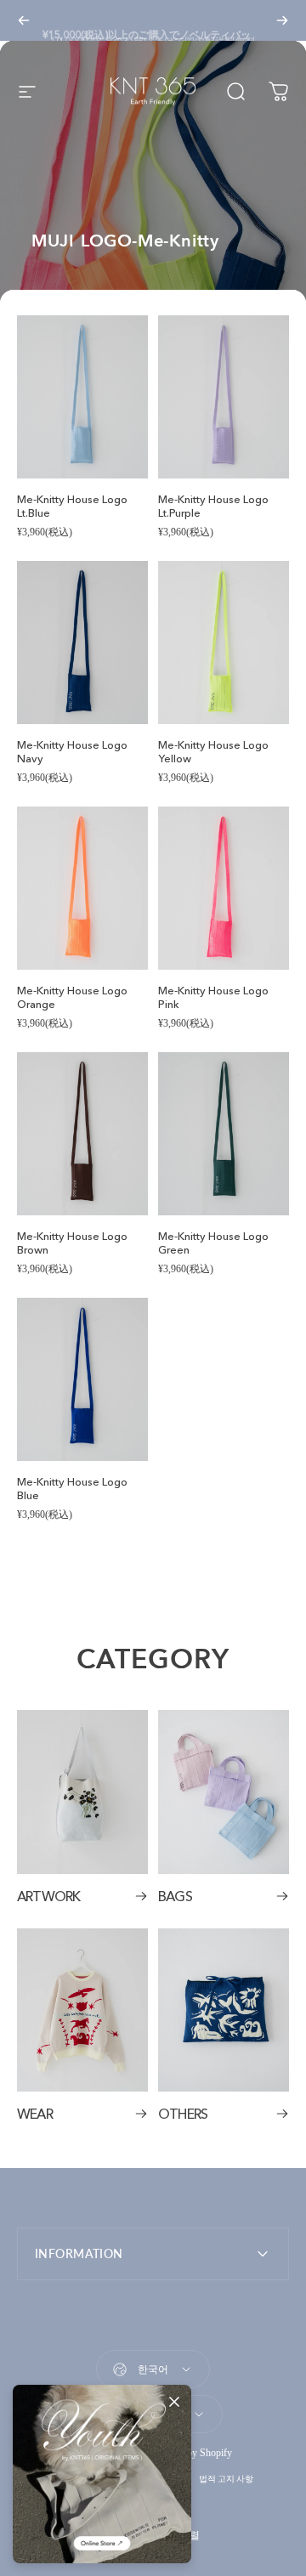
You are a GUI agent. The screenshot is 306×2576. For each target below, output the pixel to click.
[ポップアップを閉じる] (174, 2402)
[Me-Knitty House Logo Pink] (224, 889)
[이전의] (24, 20)
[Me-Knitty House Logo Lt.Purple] (224, 397)
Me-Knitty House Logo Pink (213, 997)
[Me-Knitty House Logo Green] (224, 1134)
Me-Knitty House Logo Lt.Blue (72, 506)
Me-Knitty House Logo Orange (72, 997)
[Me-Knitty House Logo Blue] (82, 1380)
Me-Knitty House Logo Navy (72, 751)
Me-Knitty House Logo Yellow (213, 751)
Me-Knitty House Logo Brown (72, 1243)
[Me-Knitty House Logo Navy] (82, 643)
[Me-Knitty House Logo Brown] (82, 1134)
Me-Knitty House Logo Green (213, 1243)
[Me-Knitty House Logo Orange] (82, 889)
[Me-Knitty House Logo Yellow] (224, 643)
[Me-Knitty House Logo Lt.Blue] (82, 397)
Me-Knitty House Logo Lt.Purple (213, 506)
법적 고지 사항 (226, 2479)
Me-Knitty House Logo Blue (72, 1488)
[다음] (282, 20)
